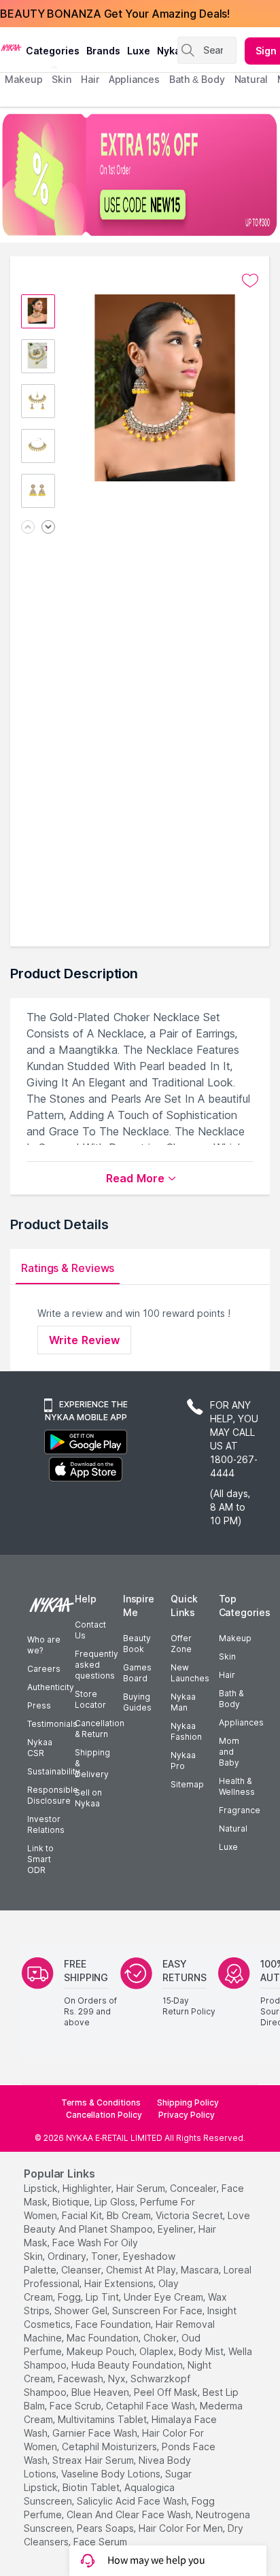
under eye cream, (164, 2297)
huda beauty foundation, (128, 2365)
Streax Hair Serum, (94, 2460)
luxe (139, 51)
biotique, (72, 2202)
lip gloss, (116, 2202)
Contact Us (90, 1630)
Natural (233, 1828)
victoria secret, (190, 2215)
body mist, (202, 2351)
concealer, (194, 2188)
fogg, (70, 2297)
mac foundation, (104, 2338)
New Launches (190, 1673)
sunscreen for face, (158, 2311)
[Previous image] (28, 528)
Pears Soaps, (106, 2528)
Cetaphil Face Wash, (152, 2406)
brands (103, 51)
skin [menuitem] (62, 79)
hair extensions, (120, 2283)
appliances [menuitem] (134, 79)
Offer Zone (181, 1644)
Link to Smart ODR (40, 1859)
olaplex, (158, 2351)
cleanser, (82, 2270)
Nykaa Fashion (186, 1731)
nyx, (118, 2378)
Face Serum (100, 2542)
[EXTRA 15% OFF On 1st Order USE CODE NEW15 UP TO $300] (140, 175)
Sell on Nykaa (88, 1798)
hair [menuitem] (90, 79)
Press (39, 1705)
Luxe (228, 1847)
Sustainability (54, 1771)
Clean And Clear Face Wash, (130, 2514)
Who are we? (44, 1645)
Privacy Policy (187, 2115)
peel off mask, (167, 2392)
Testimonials (52, 1724)
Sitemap (187, 1784)
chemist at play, (142, 2270)
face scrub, (76, 2406)
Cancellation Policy (104, 2115)
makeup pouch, (102, 2351)
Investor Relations (46, 1824)
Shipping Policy (188, 2102)
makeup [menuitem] (23, 79)
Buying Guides (137, 1702)
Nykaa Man (183, 1702)
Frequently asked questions (97, 1665)
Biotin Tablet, (92, 2487)
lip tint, (103, 2297)
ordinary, (68, 2256)
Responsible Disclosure (53, 1795)
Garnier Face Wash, (96, 2433)
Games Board (137, 1673)
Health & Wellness (237, 1786)
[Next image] (48, 528)
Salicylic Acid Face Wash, (133, 2501)
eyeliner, (177, 2229)
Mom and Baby (229, 1752)
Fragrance (240, 1810)
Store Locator (90, 1699)
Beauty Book (137, 1644)
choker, (161, 2338)
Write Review (84, 1340)
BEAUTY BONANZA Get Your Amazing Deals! (115, 14)
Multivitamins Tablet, (103, 2419)
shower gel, (82, 2311)
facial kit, (83, 2215)
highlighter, (88, 2188)
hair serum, (142, 2188)
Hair (227, 1675)
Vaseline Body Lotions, (112, 2474)
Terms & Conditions (101, 2102)
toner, (106, 2256)
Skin (227, 1656)
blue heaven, (101, 2392)
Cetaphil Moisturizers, (110, 2446)
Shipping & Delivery (92, 1763)
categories (53, 51)
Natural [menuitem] (251, 79)
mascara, (201, 2270)
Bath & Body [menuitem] (197, 79)
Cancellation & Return (100, 1729)
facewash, (82, 2378)
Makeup (235, 1638)
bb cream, (130, 2215)
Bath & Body (231, 1699)
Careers (44, 1669)
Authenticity (51, 1687)
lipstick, (42, 2188)
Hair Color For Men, (182, 2528)
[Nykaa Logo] (11, 47)
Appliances (241, 1722)
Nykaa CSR (40, 1748)
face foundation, (114, 2324)
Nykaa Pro (183, 1761)
